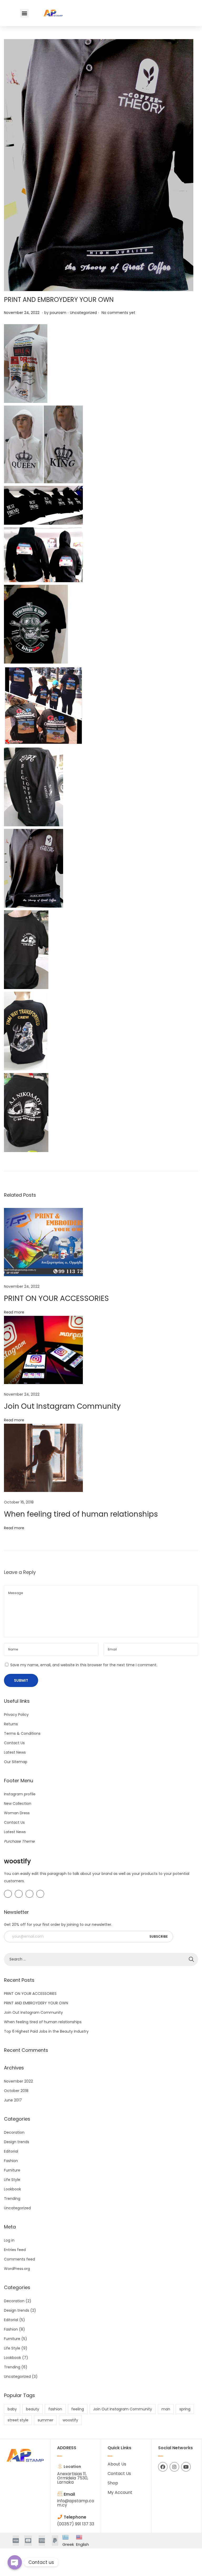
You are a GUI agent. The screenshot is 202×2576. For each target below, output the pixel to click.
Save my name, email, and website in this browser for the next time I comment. (84, 1665)
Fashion (11, 2161)
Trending (12, 2199)
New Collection (18, 1804)
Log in (9, 2240)
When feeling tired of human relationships (81, 1514)
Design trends (17, 2142)
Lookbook (12, 2189)
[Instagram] (174, 2467)
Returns (11, 1724)
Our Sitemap (16, 1762)
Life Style (12, 2180)
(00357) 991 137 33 (76, 2524)
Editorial (11, 2151)
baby (12, 2409)
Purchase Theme (19, 1841)
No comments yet (118, 313)
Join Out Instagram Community (62, 1406)
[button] (24, 13)
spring (185, 2409)
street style (18, 2420)
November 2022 (18, 2081)
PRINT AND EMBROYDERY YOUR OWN (59, 300)
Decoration (14, 2132)
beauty (33, 2409)
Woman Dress (17, 1813)
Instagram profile (20, 1794)
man (166, 2409)
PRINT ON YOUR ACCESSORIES (56, 1298)
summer (46, 2420)
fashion (55, 2409)
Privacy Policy (16, 1715)
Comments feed (19, 2259)
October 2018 (16, 2091)
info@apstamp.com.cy (76, 2503)
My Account (120, 2492)
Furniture (12, 2170)
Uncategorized (83, 313)
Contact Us (14, 1743)
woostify (70, 2420)
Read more (14, 1312)
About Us (117, 2464)
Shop (113, 2483)
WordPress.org (17, 2269)
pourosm (58, 313)
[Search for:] (101, 1959)
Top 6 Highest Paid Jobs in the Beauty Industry (46, 2031)
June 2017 (13, 2100)
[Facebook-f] (163, 2467)
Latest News (15, 1752)
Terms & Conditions (22, 1733)
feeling (78, 2409)
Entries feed (15, 2250)
